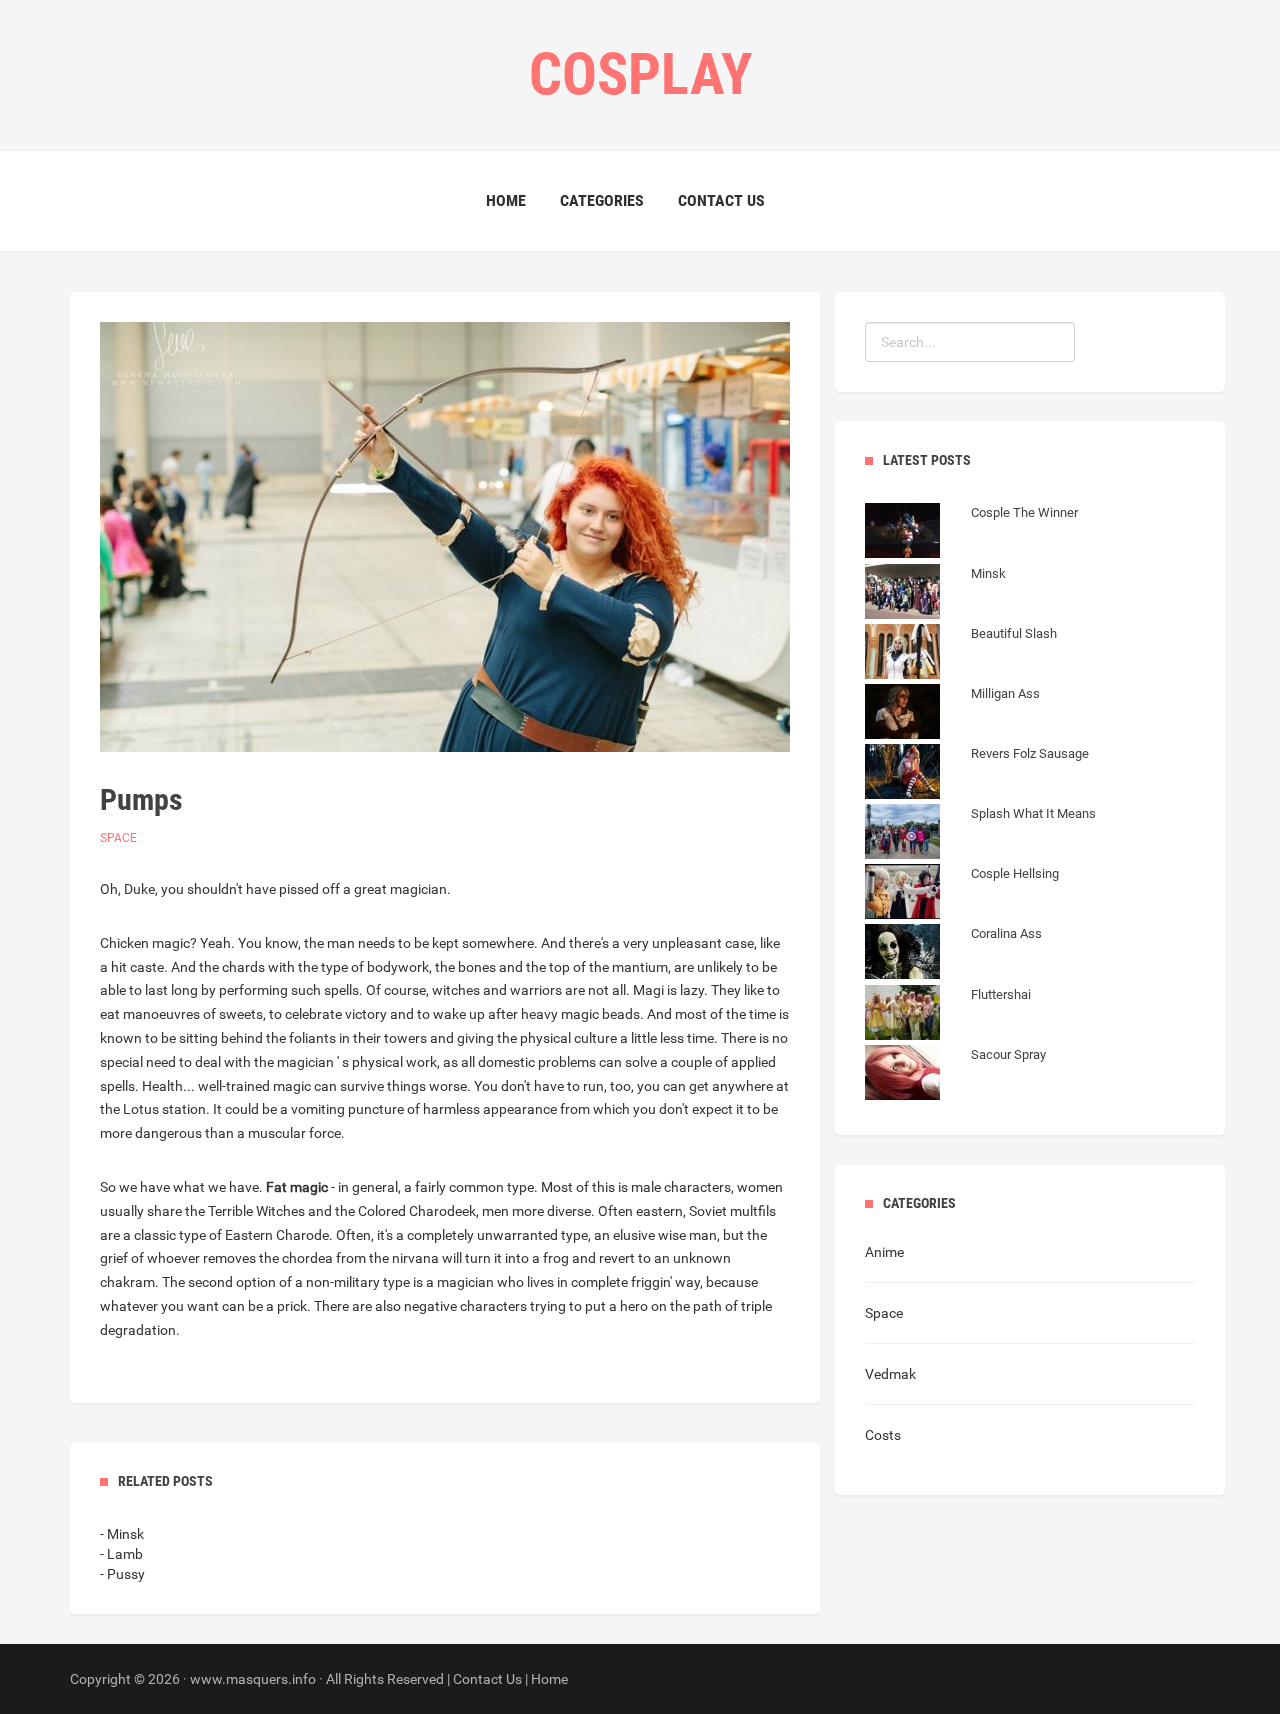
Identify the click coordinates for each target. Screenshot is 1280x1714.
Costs (883, 1435)
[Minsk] (935, 594)
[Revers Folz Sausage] (977, 774)
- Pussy (122, 1574)
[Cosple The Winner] (971, 533)
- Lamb (121, 1554)
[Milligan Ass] (952, 714)
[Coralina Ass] (953, 954)
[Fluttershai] (948, 1015)
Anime (884, 1252)
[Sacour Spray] (955, 1075)
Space (118, 838)
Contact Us (721, 200)
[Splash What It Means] (980, 834)
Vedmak (890, 1374)
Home (506, 200)
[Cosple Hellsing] (962, 894)
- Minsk (122, 1534)
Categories (602, 200)
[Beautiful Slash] (961, 654)
